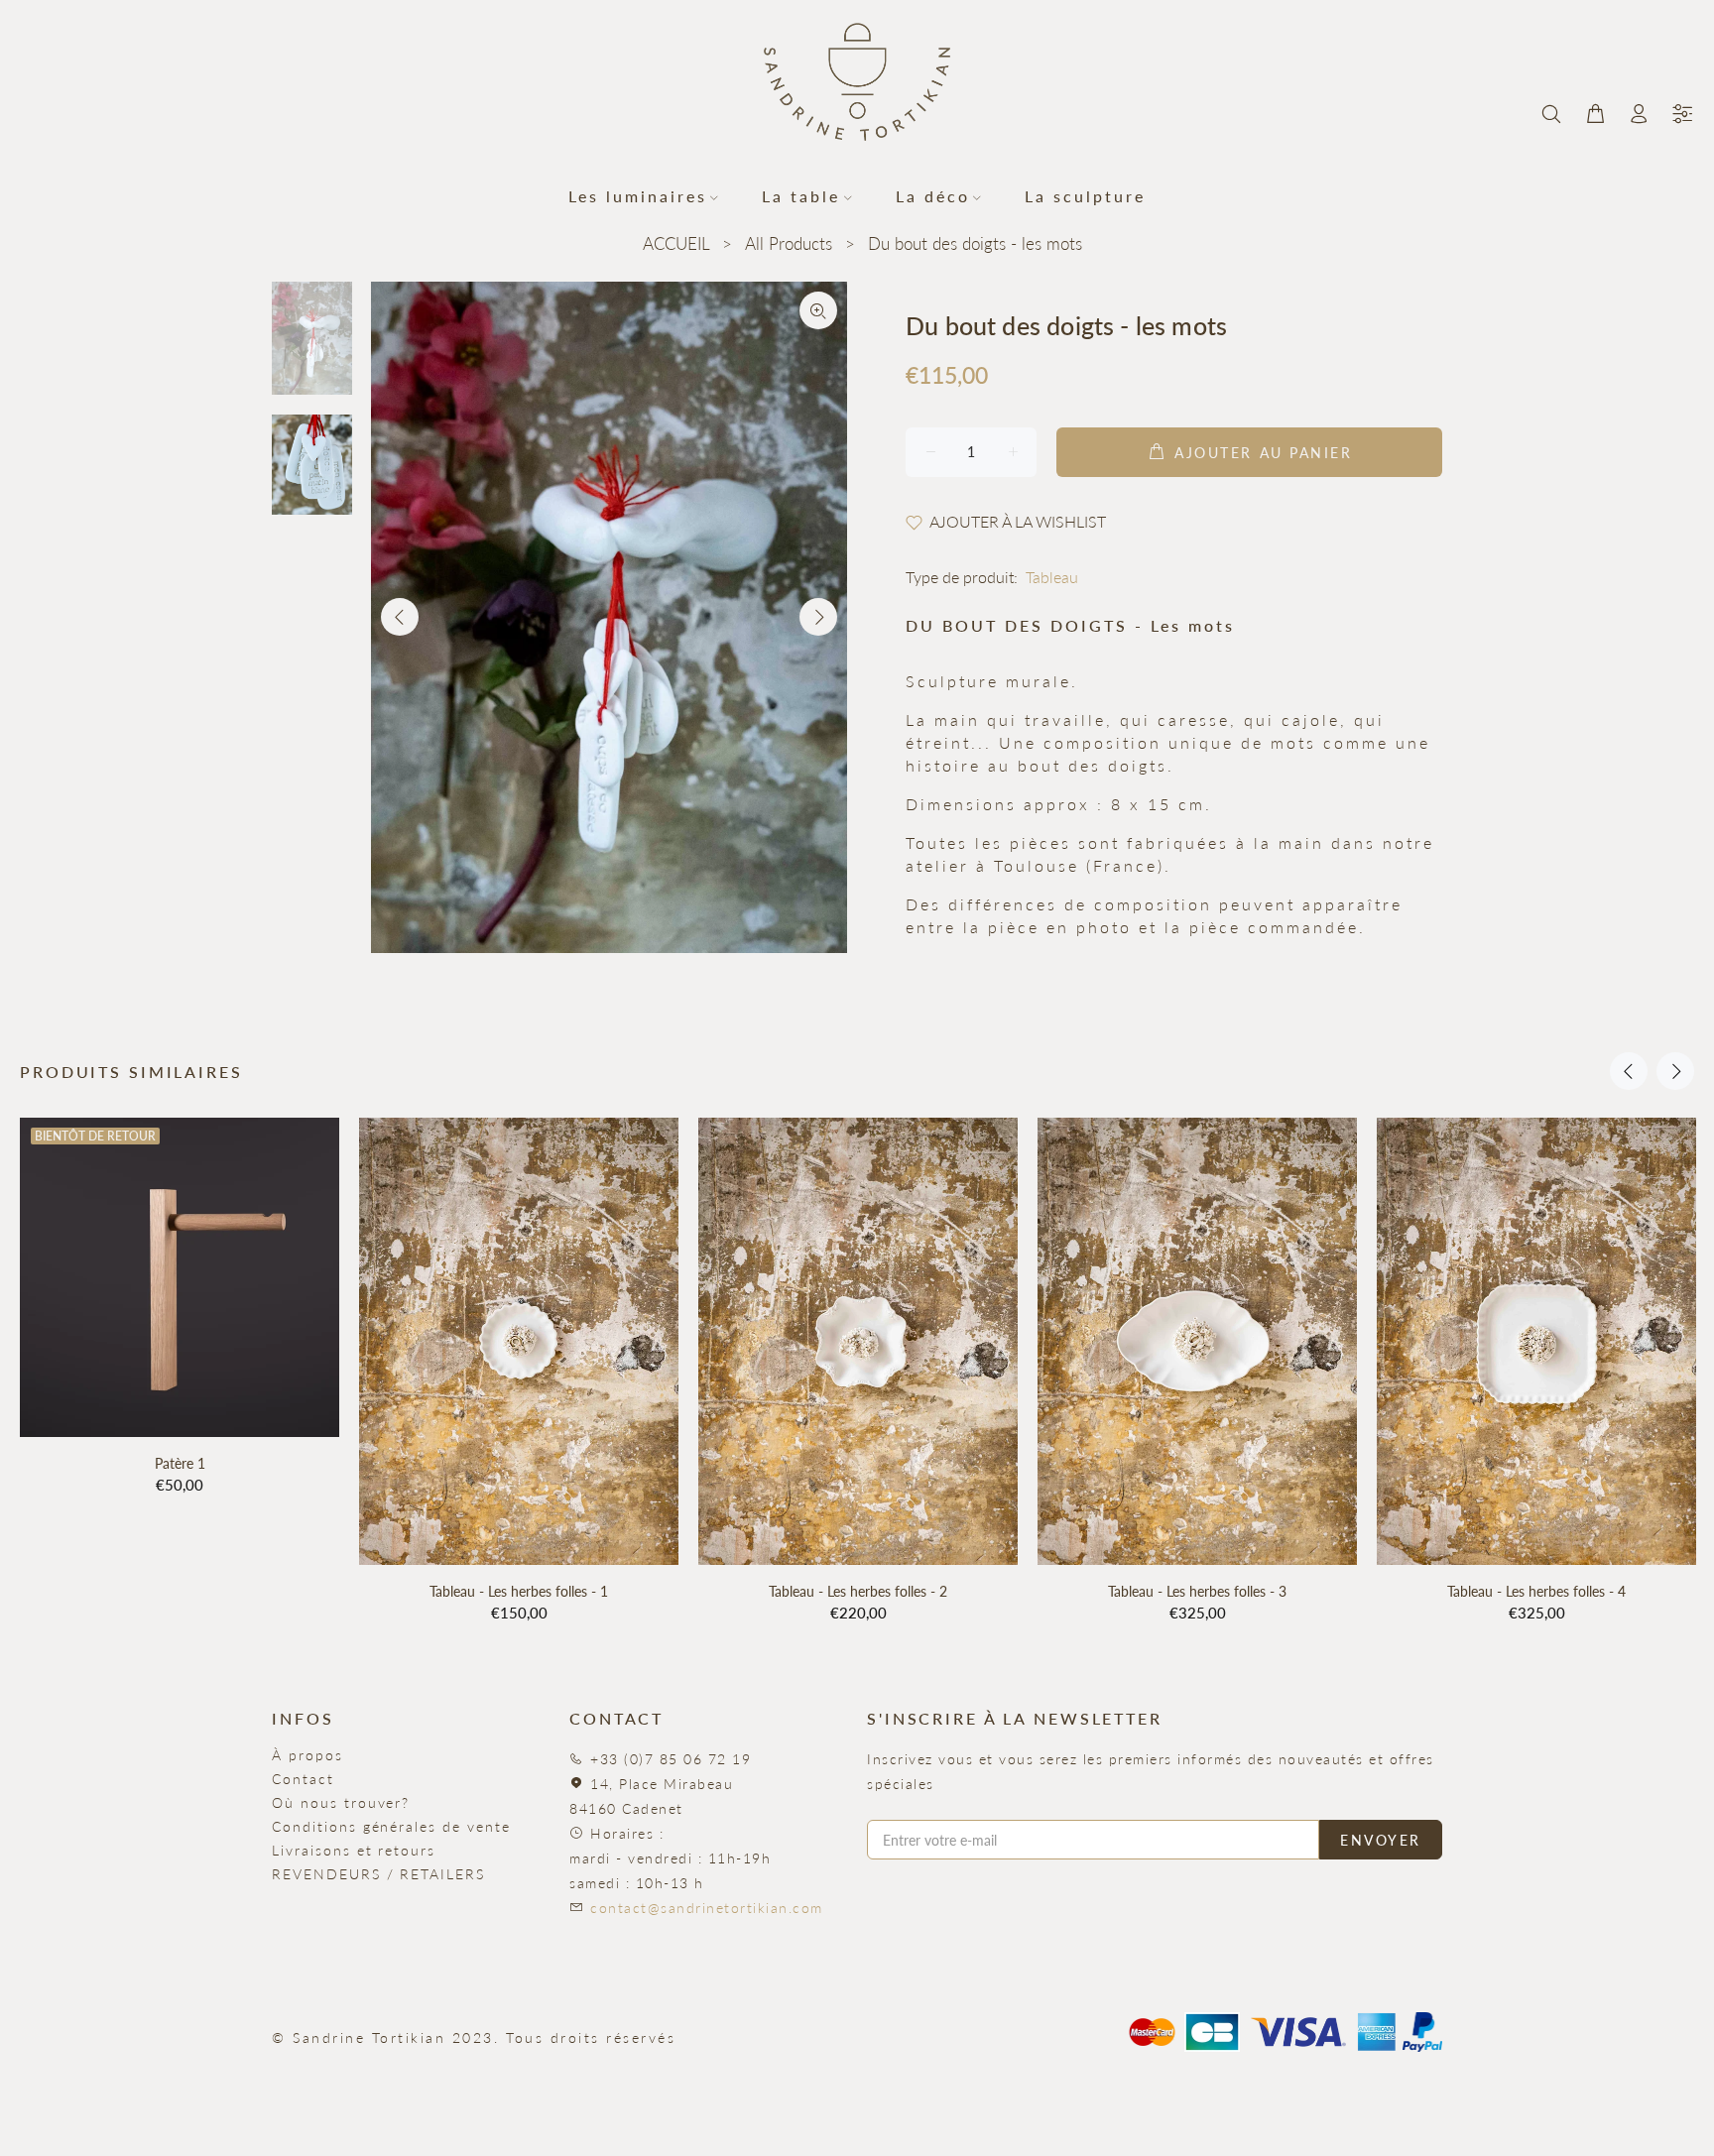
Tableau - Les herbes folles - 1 (519, 1591)
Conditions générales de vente (391, 1826)
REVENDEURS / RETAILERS (378, 1874)
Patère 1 (180, 1463)
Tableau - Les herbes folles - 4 (1536, 1591)
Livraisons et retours (354, 1850)
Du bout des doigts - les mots (975, 243)
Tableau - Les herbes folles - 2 (858, 1591)
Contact (303, 1779)
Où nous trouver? (341, 1802)
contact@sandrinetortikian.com (707, 1908)
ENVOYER (1381, 1840)
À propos (307, 1755)
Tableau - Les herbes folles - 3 (1197, 1591)
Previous (400, 617)
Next (818, 617)
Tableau (1052, 577)
